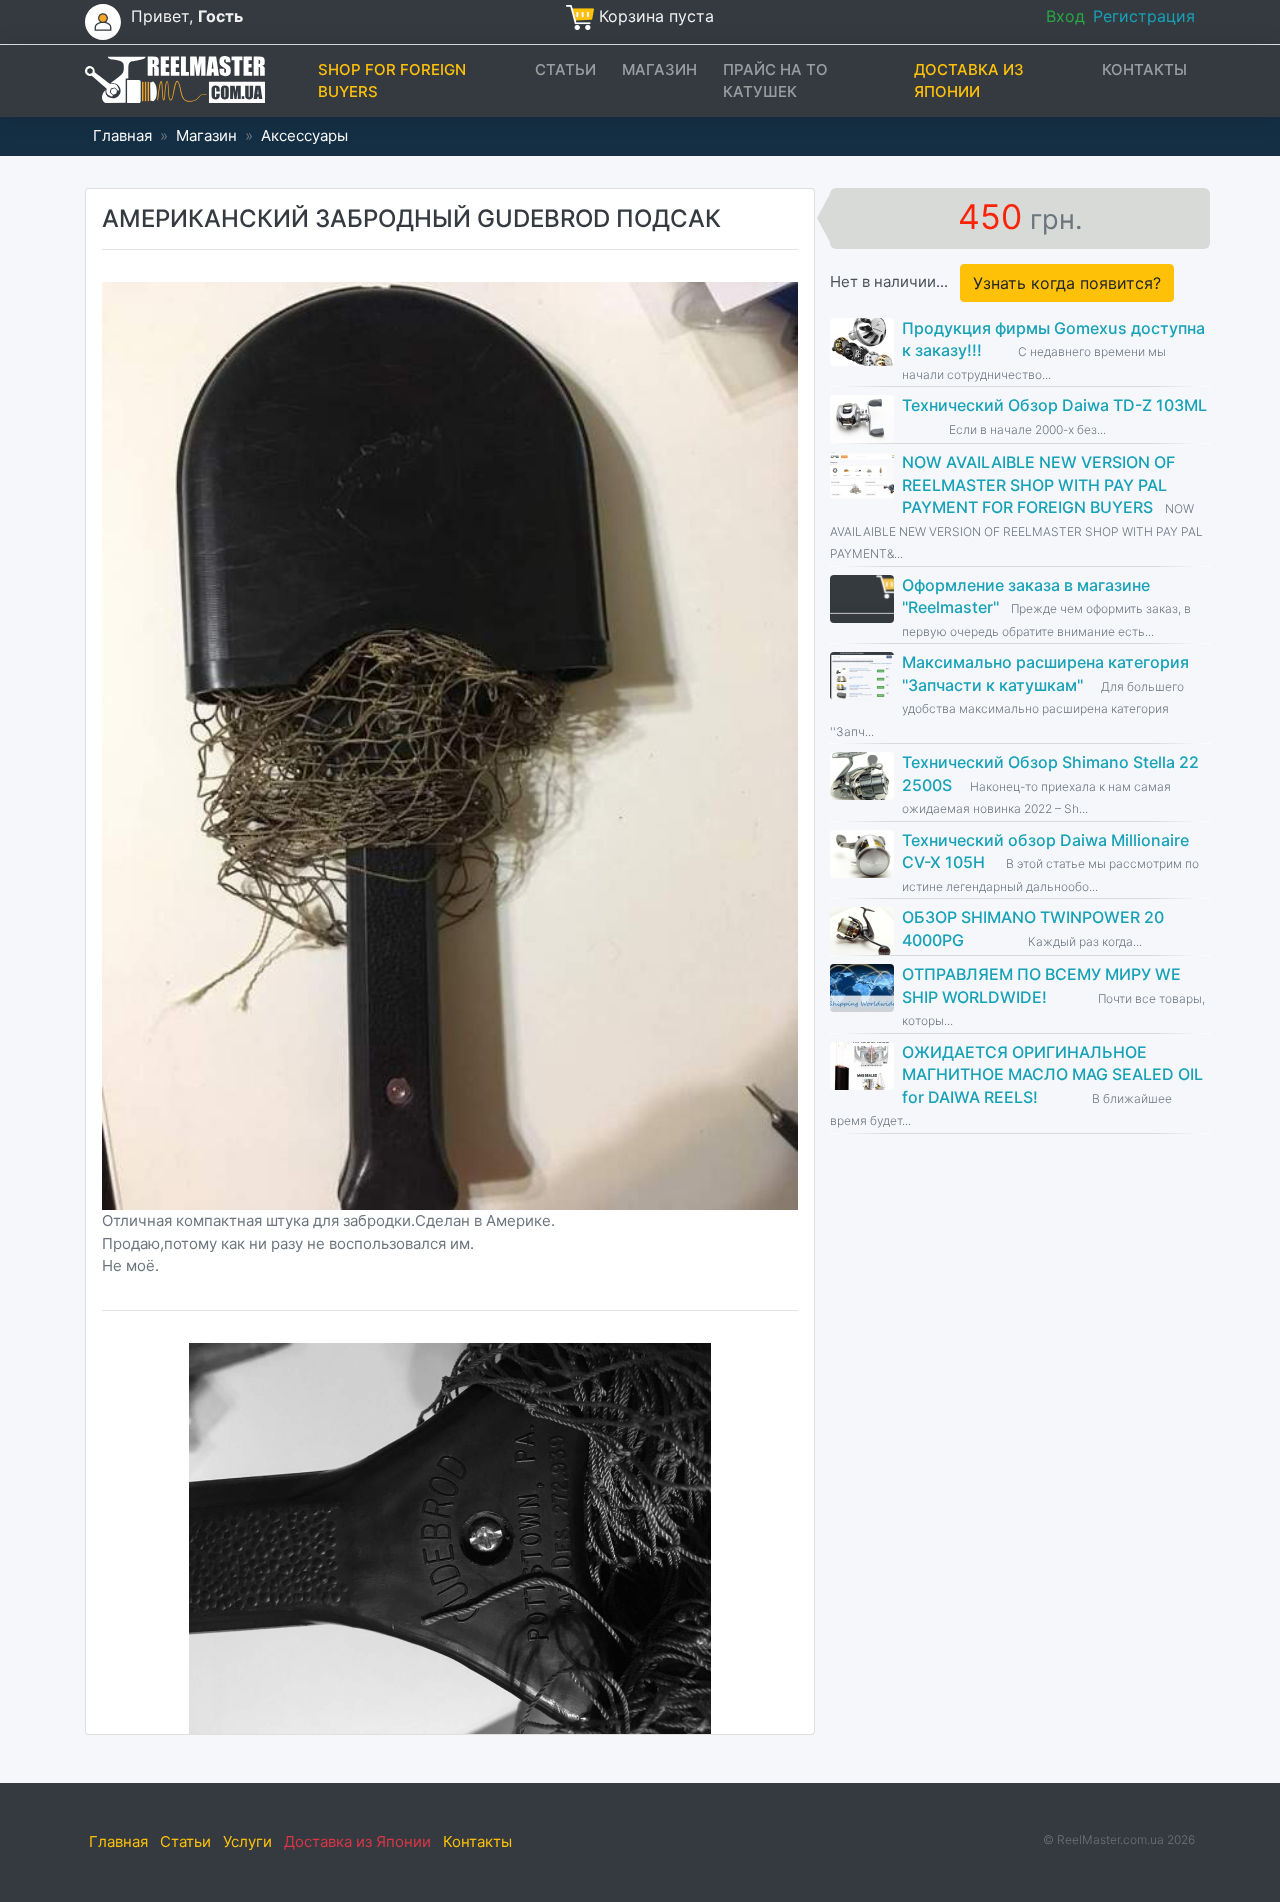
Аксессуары (304, 135)
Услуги (247, 1841)
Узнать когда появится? (1067, 283)
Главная (122, 135)
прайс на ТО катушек (775, 81)
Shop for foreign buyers (392, 81)
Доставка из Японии (969, 81)
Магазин (659, 69)
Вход (1065, 16)
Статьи (565, 69)
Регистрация (1144, 16)
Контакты (1144, 69)
